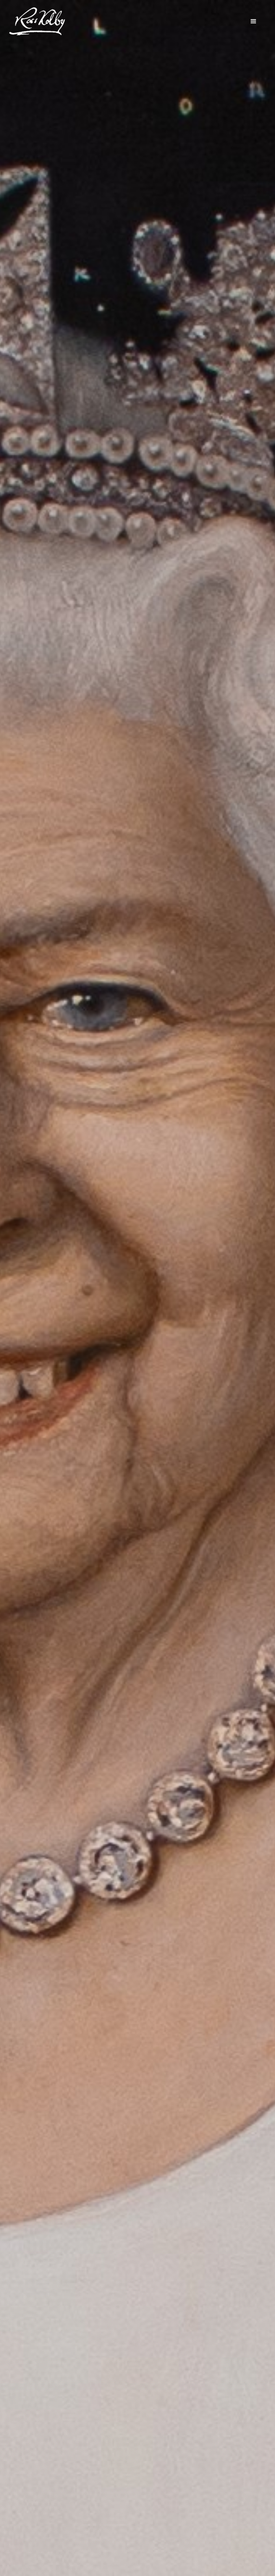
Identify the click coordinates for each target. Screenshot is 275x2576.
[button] (254, 21)
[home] (37, 21)
